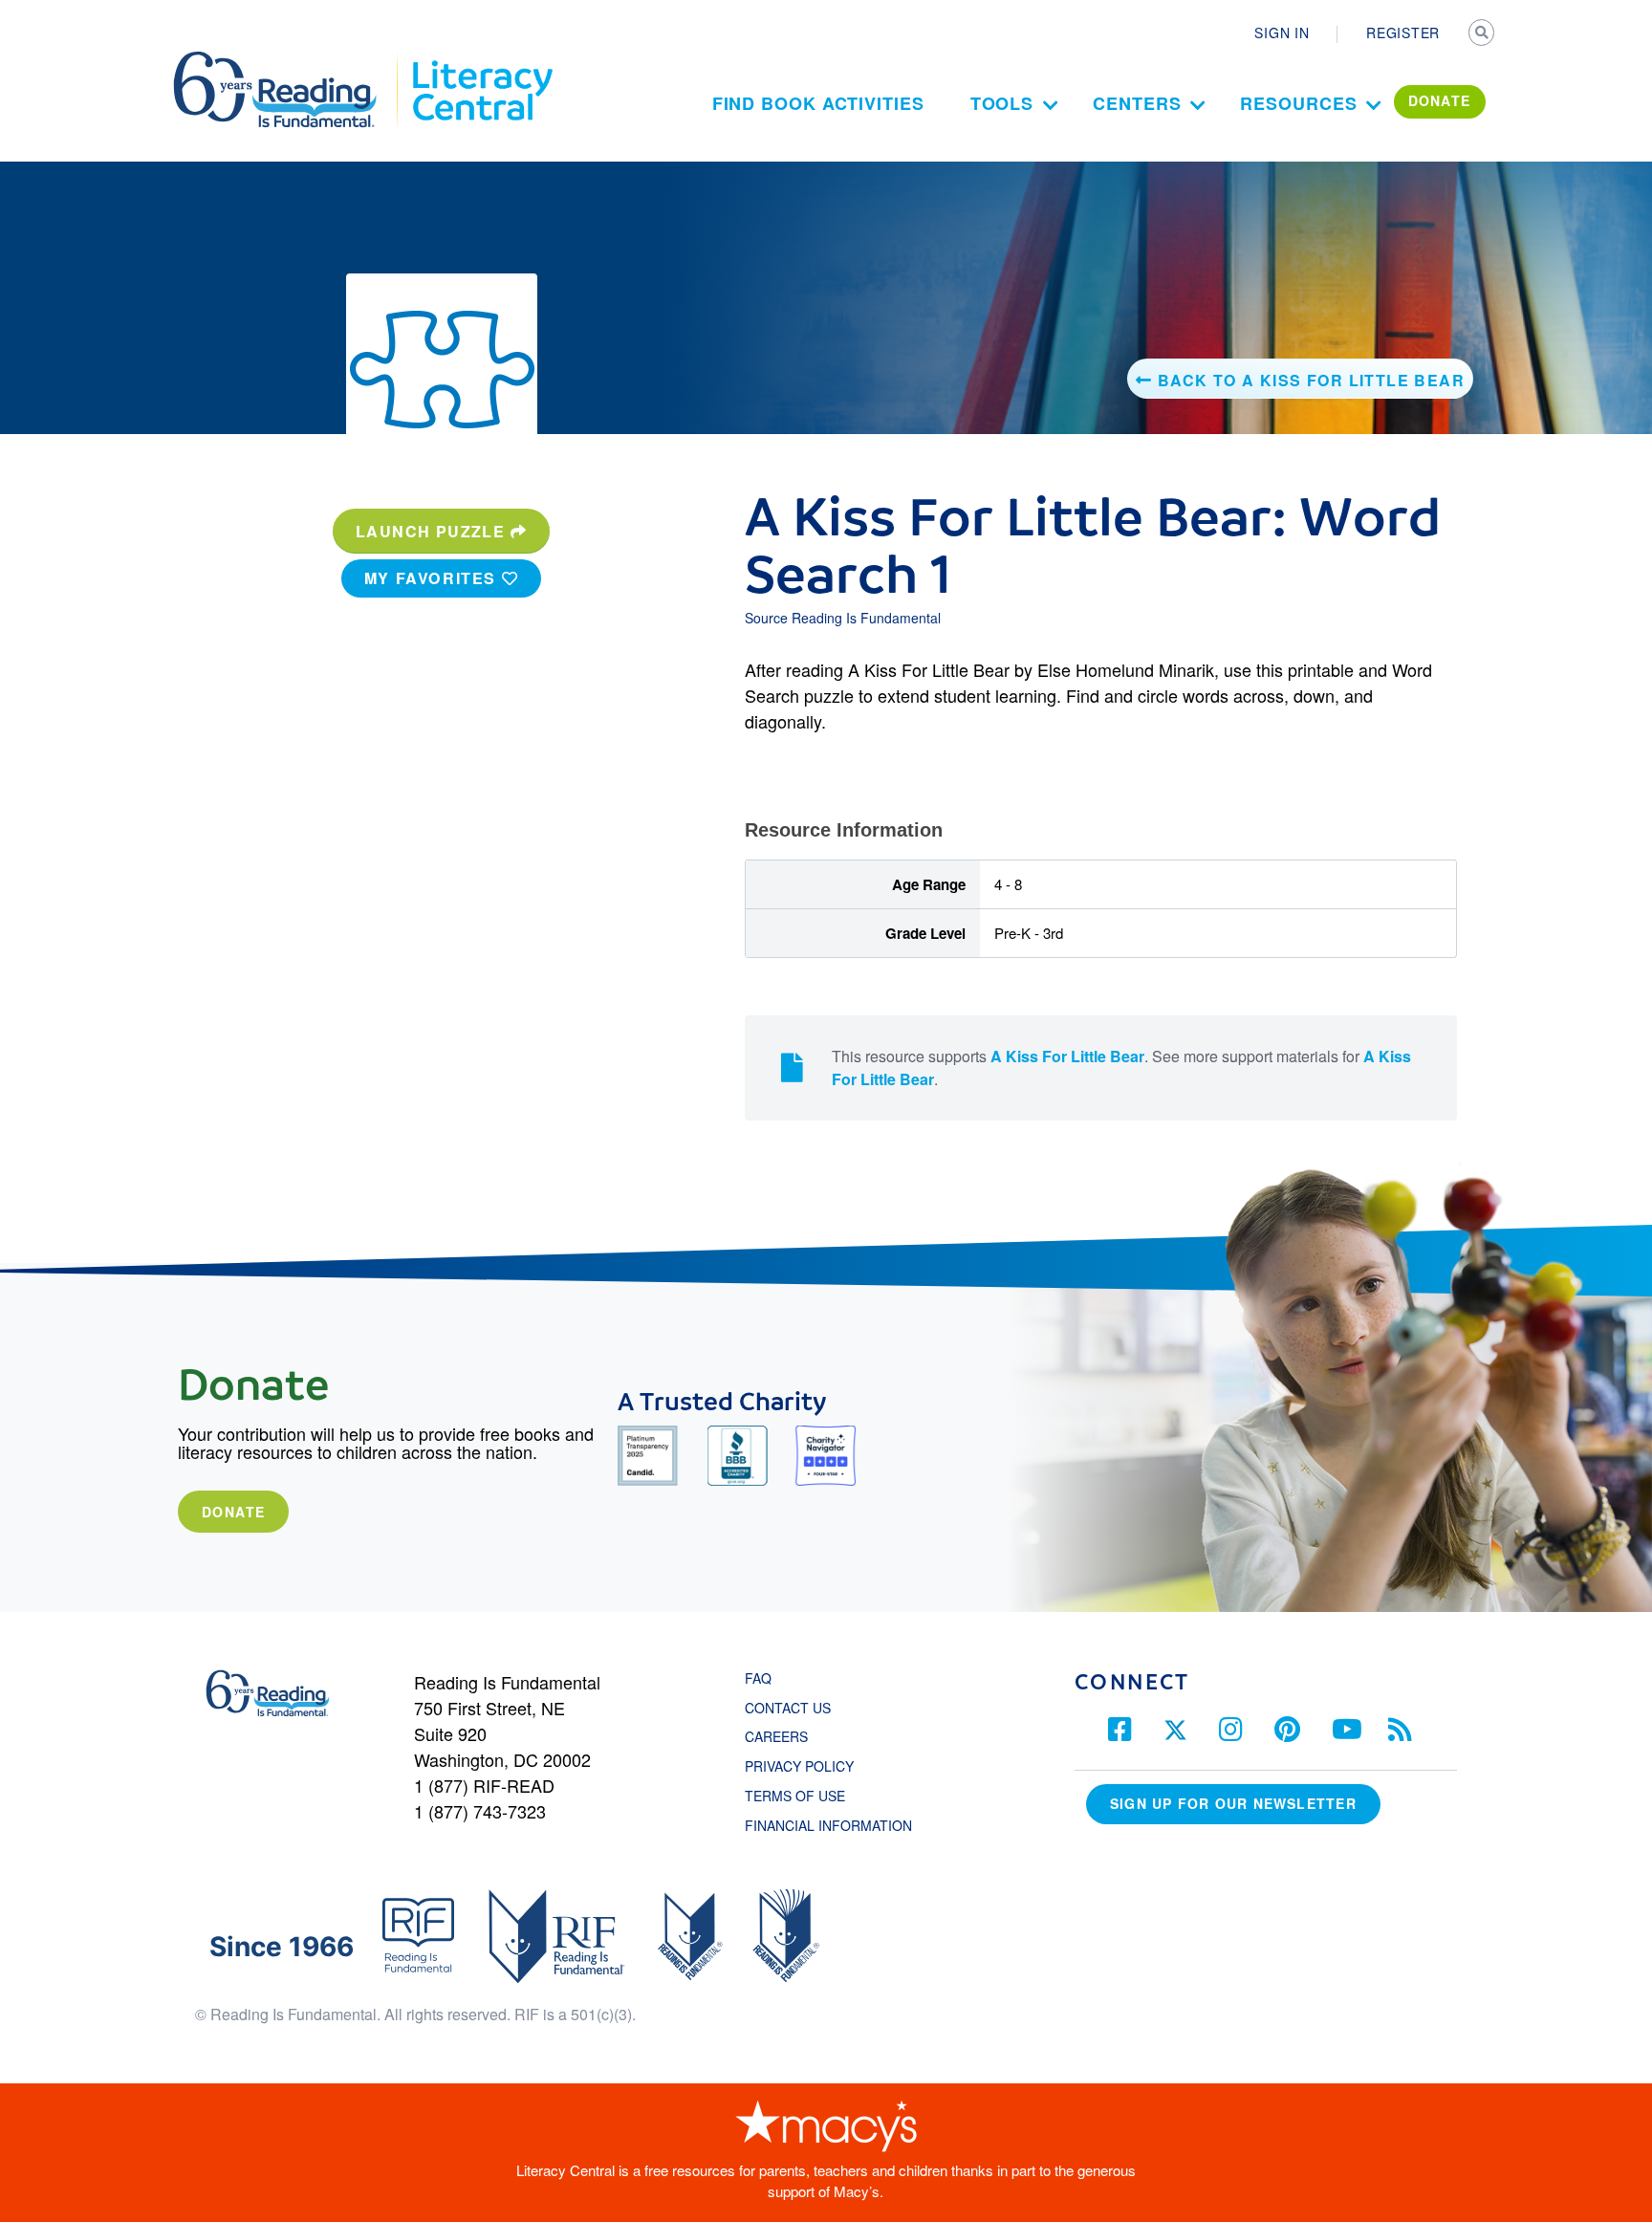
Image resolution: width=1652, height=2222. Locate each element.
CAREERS (776, 1736)
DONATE (1440, 100)
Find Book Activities (818, 103)
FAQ (758, 1678)
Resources (1298, 103)
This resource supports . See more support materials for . (1121, 1067)
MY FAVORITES (433, 578)
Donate (233, 1512)
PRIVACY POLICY (799, 1766)
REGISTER (1403, 33)
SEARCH (1483, 34)
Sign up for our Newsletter (1233, 1803)
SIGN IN (1282, 33)
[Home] (288, 60)
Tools (1002, 103)
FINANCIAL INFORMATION (828, 1825)
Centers (1137, 103)
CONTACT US (793, 1708)
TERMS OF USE (804, 1796)
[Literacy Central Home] (481, 60)
